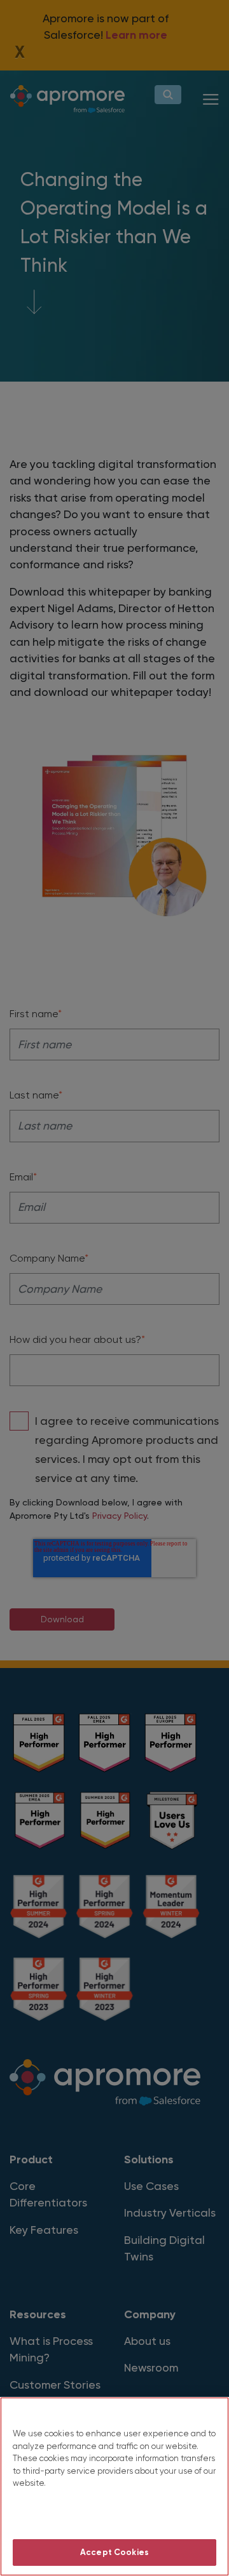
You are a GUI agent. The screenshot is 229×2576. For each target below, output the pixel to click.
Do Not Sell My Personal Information (115, 2517)
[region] (114, 2486)
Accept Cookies (114, 2552)
